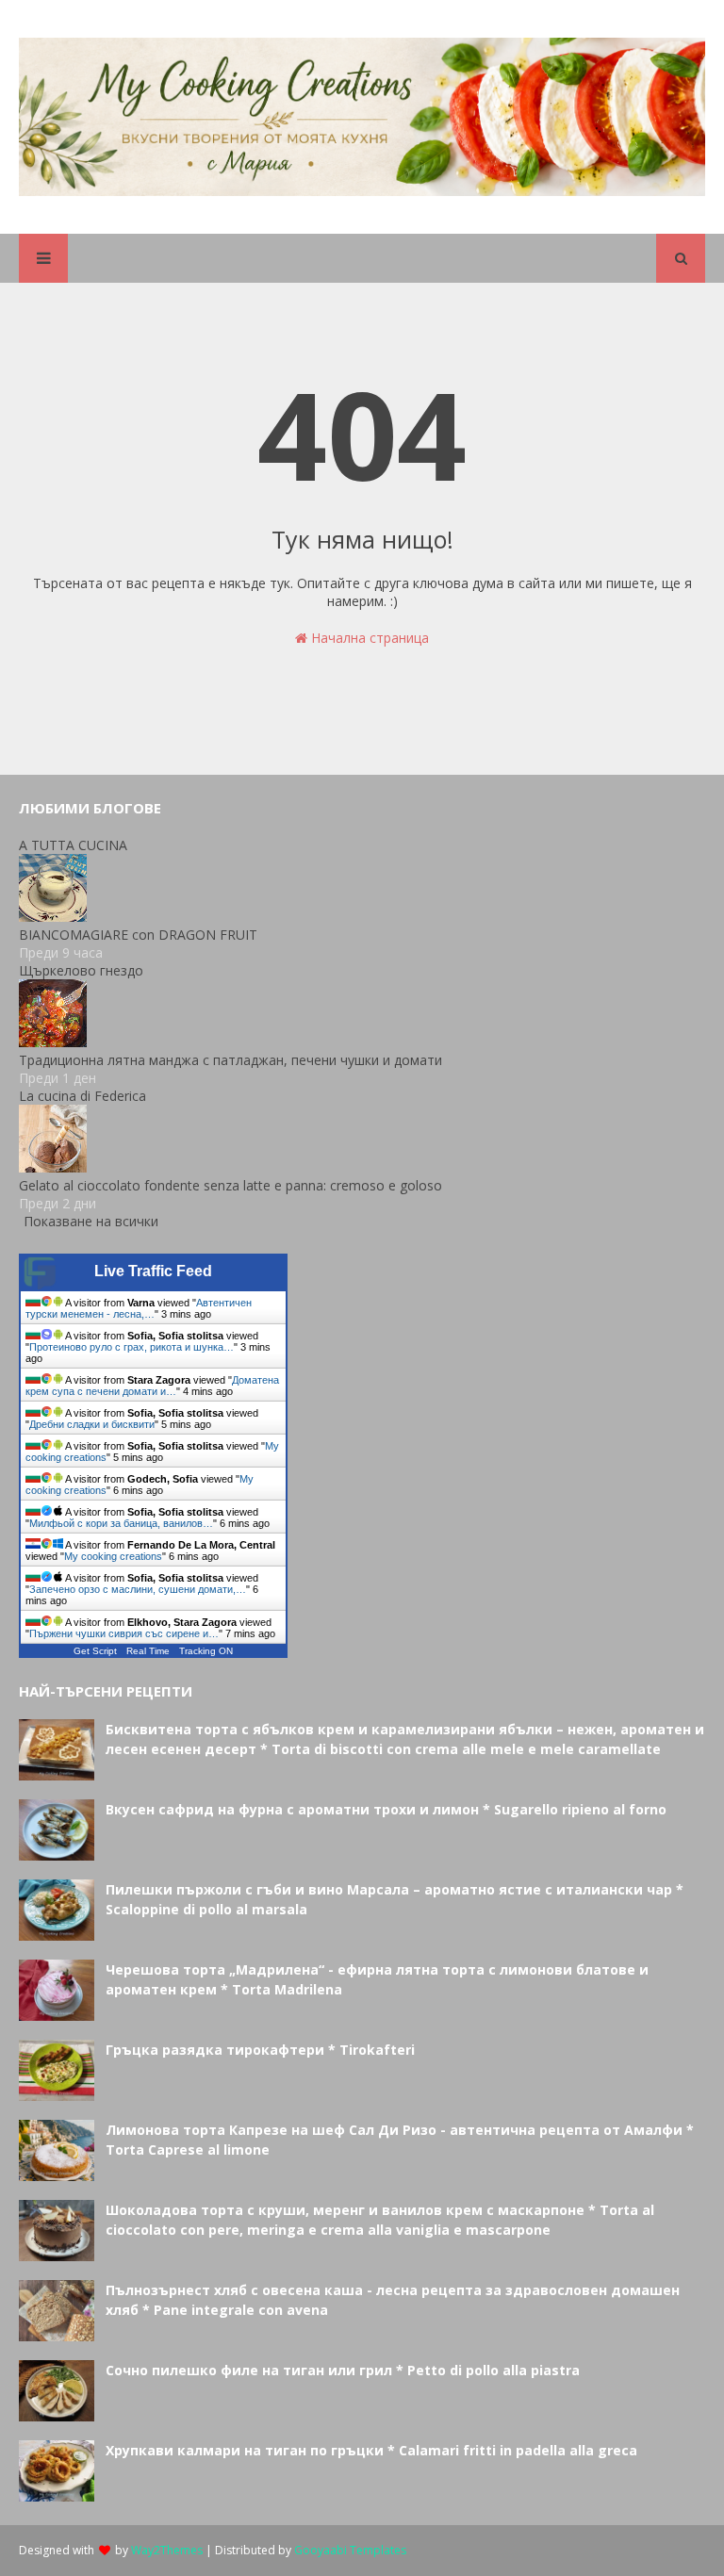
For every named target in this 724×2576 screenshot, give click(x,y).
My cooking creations (113, 1556)
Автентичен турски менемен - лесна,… (139, 1308)
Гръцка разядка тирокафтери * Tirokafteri (260, 2050)
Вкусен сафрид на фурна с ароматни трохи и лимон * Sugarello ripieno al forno (386, 1809)
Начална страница (368, 638)
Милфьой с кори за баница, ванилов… (121, 1523)
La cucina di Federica (82, 1096)
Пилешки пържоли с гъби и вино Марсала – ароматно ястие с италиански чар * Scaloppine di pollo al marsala (395, 1899)
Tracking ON (206, 1651)
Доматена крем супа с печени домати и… (152, 1386)
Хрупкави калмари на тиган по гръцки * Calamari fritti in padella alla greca (371, 2450)
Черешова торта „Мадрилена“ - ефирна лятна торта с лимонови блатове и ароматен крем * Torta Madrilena (377, 1979)
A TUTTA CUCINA (73, 845)
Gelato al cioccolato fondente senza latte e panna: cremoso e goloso (230, 1185)
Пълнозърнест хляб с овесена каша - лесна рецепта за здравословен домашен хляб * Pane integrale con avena (393, 2300)
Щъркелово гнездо (81, 970)
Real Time (148, 1651)
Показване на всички (91, 1221)
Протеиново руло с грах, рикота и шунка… (132, 1347)
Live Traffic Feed (153, 1271)
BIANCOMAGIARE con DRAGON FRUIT (138, 935)
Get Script (95, 1651)
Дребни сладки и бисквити (92, 1424)
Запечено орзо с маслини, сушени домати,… (138, 1589)
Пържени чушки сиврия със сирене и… (124, 1633)
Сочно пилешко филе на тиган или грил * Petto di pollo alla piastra (343, 2370)
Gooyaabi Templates (350, 2550)
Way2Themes (167, 2550)
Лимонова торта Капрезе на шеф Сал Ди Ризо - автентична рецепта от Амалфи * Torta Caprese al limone (400, 2140)
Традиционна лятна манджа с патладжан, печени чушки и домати (230, 1060)
